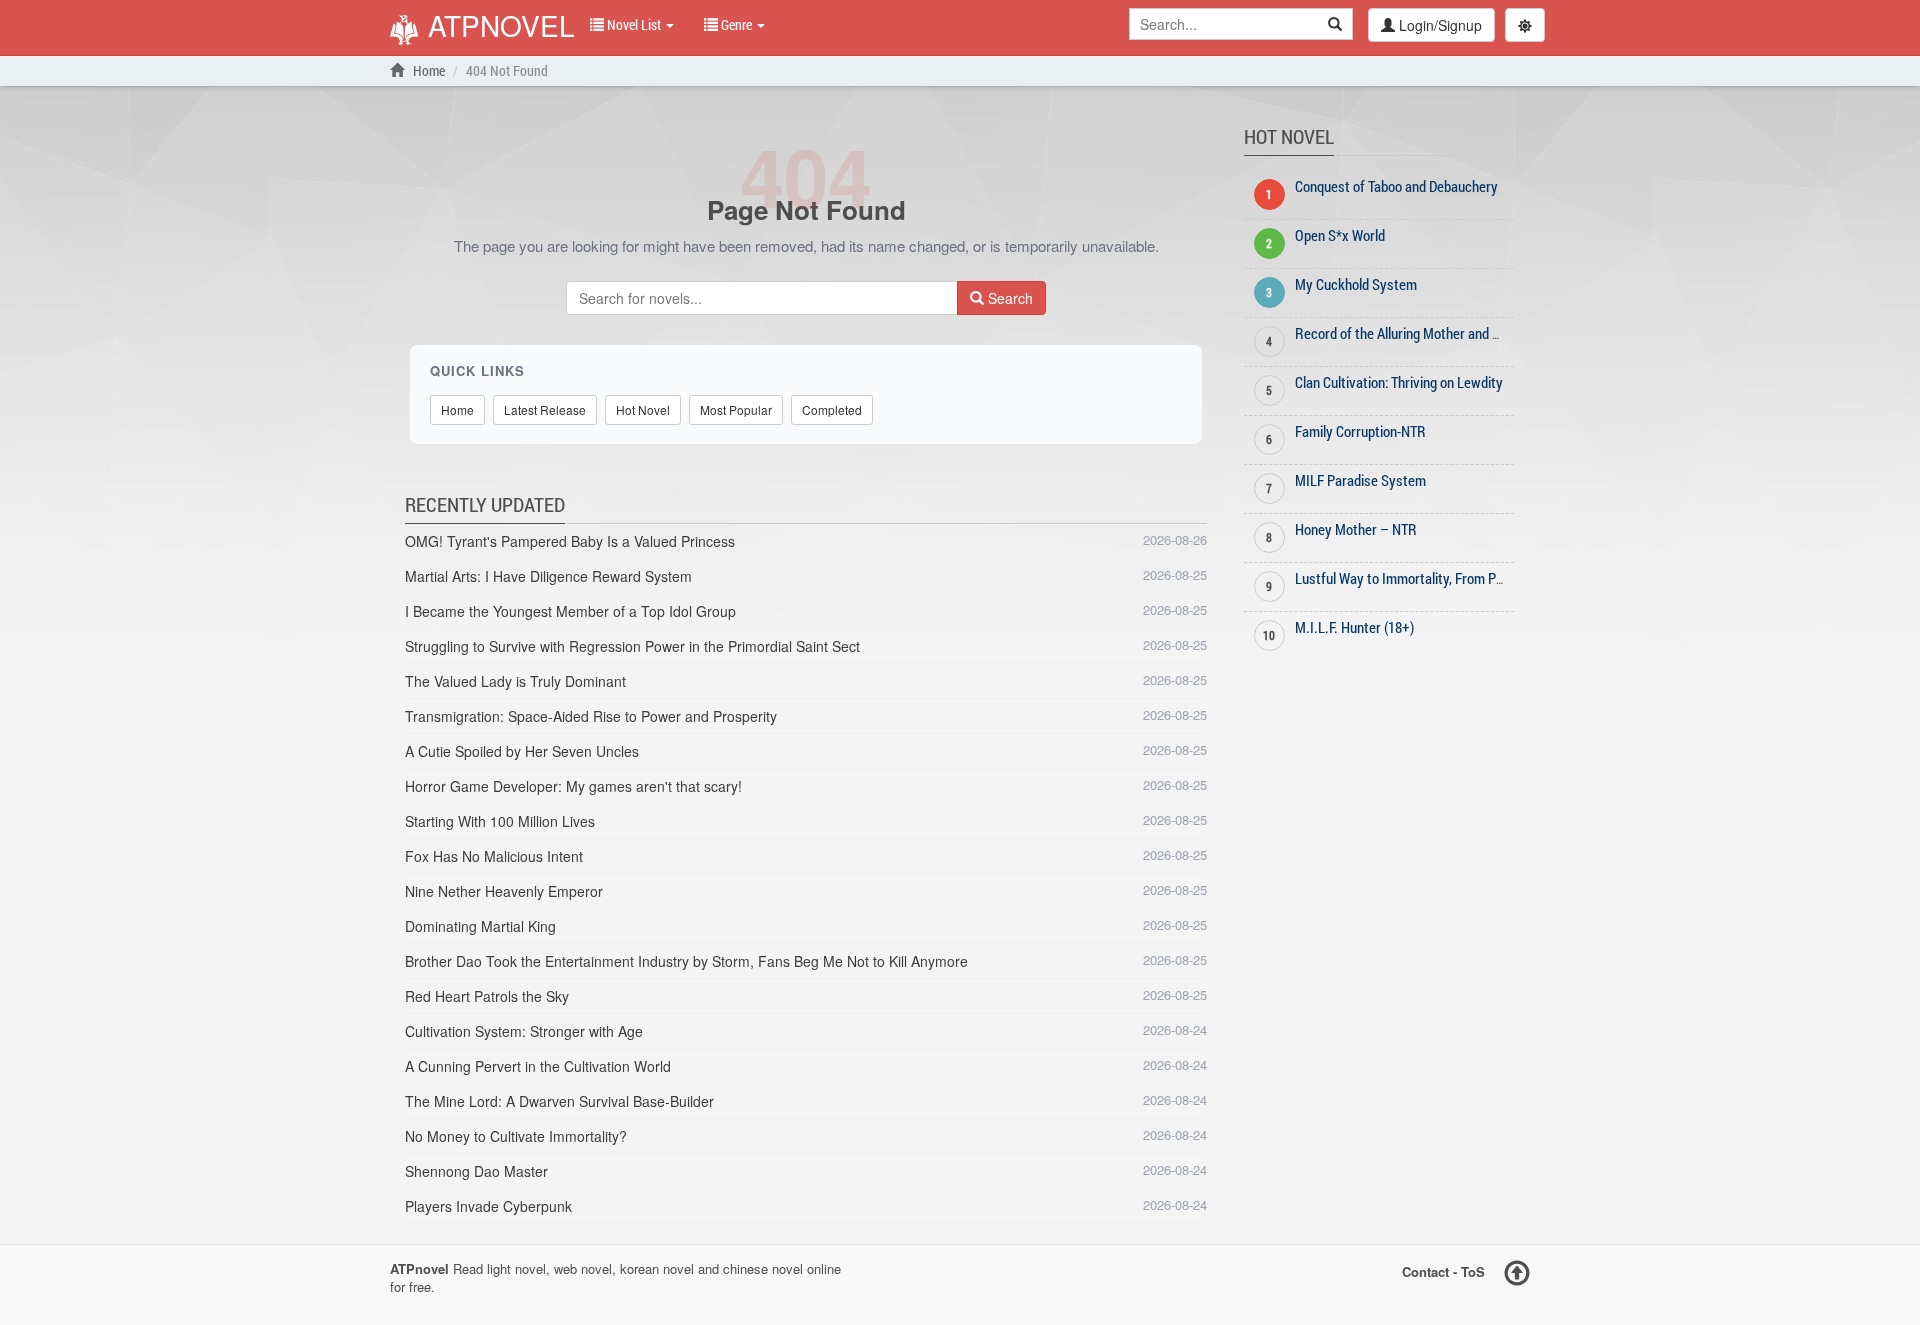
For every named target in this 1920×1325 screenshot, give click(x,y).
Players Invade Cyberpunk (488, 1206)
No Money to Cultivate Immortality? (516, 1136)
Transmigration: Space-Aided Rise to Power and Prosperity (591, 716)
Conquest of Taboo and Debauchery (1396, 186)
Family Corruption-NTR (1360, 431)
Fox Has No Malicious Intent (494, 856)
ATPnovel (497, 27)
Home (427, 70)
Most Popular (736, 409)
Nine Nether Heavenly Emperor (504, 891)
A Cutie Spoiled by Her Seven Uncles (522, 751)
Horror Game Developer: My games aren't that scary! (573, 786)
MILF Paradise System (1360, 480)
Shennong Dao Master (476, 1171)
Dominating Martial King (480, 926)
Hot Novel (643, 409)
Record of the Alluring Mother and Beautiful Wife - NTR (1451, 333)
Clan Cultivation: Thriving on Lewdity (1399, 382)
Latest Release (545, 409)
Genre (736, 24)
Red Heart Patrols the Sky (487, 996)
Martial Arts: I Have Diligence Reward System (548, 576)
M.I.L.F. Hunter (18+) (1354, 627)
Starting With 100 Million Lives (500, 821)
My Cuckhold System (1356, 284)
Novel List (634, 24)
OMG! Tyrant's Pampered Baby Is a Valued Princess (570, 541)
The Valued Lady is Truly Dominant (515, 681)
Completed (832, 409)
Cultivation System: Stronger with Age (524, 1031)
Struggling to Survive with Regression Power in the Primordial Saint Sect (632, 646)
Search (1008, 298)
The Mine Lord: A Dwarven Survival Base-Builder (559, 1101)
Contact (1425, 1270)
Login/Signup (1438, 25)
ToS (1473, 1270)
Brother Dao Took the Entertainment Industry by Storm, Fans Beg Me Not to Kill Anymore (686, 961)
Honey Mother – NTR (1356, 529)
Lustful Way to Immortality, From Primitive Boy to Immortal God (1478, 578)
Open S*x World (1340, 235)
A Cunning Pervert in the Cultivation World (538, 1066)
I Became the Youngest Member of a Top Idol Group (570, 611)
